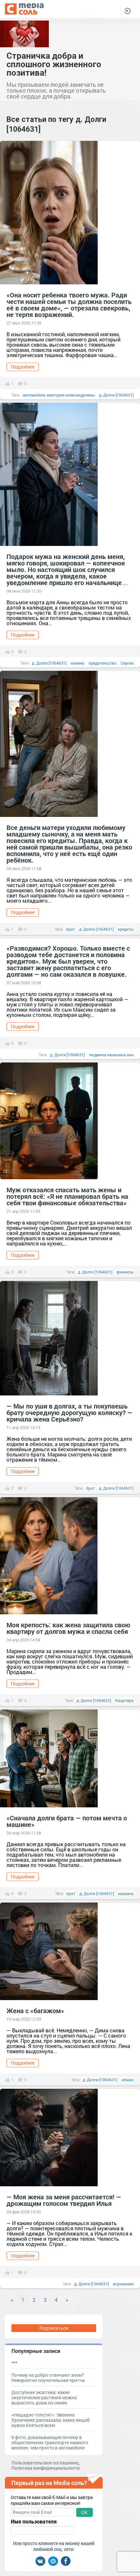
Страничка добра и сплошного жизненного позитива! (54, 64)
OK (84, 2512)
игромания (123, 2284)
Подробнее (23, 367)
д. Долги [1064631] (116, 395)
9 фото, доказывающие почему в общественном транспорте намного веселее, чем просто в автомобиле (50, 2442)
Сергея (127, 663)
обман (127, 2080)
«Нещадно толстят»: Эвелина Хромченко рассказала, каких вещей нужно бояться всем (50, 2420)
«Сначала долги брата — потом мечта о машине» (67, 1821)
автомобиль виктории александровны (59, 395)
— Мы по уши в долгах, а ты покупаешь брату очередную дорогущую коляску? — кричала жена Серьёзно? (70, 1412)
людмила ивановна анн (111, 1055)
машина (126, 1893)
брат (70, 929)
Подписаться (54, 2328)
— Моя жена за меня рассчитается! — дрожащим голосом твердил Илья (64, 2200)
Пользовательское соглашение (45, 2463)
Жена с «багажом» (35, 2011)
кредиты (126, 929)
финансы (125, 1272)
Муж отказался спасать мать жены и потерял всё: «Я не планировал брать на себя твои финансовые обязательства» (67, 1196)
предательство (103, 663)
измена (77, 663)
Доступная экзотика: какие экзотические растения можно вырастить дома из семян (44, 2397)
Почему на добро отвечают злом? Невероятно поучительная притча (48, 2378)
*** (14, 2363)
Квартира (124, 1700)
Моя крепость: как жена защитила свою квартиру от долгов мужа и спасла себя (68, 1628)
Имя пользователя (34, 2522)
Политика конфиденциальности (46, 2468)
